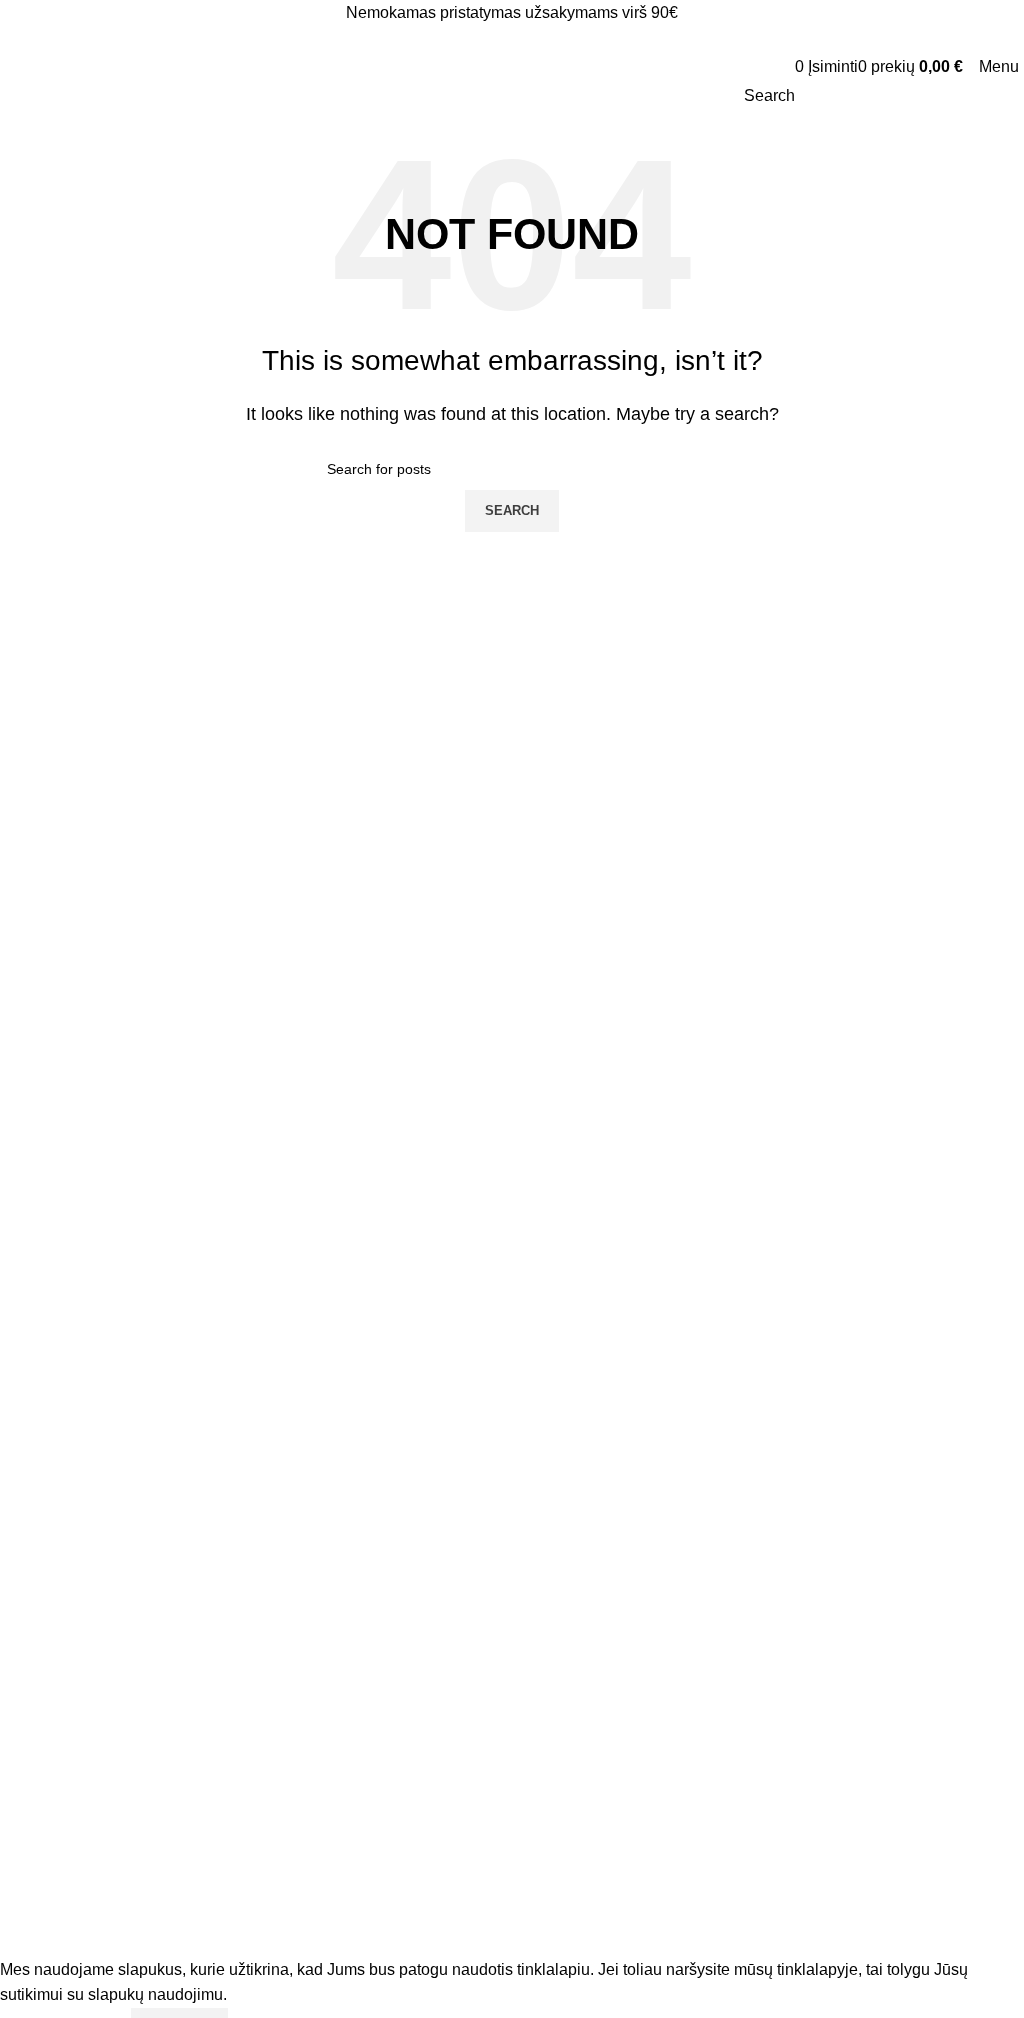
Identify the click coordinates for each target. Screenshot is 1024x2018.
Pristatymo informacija (85, 1180)
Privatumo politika (71, 1214)
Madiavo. (137, 1933)
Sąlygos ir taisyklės (75, 1248)
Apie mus (44, 1629)
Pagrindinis (50, 1561)
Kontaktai (44, 1663)
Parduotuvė (51, 1595)
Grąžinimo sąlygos (73, 1283)
